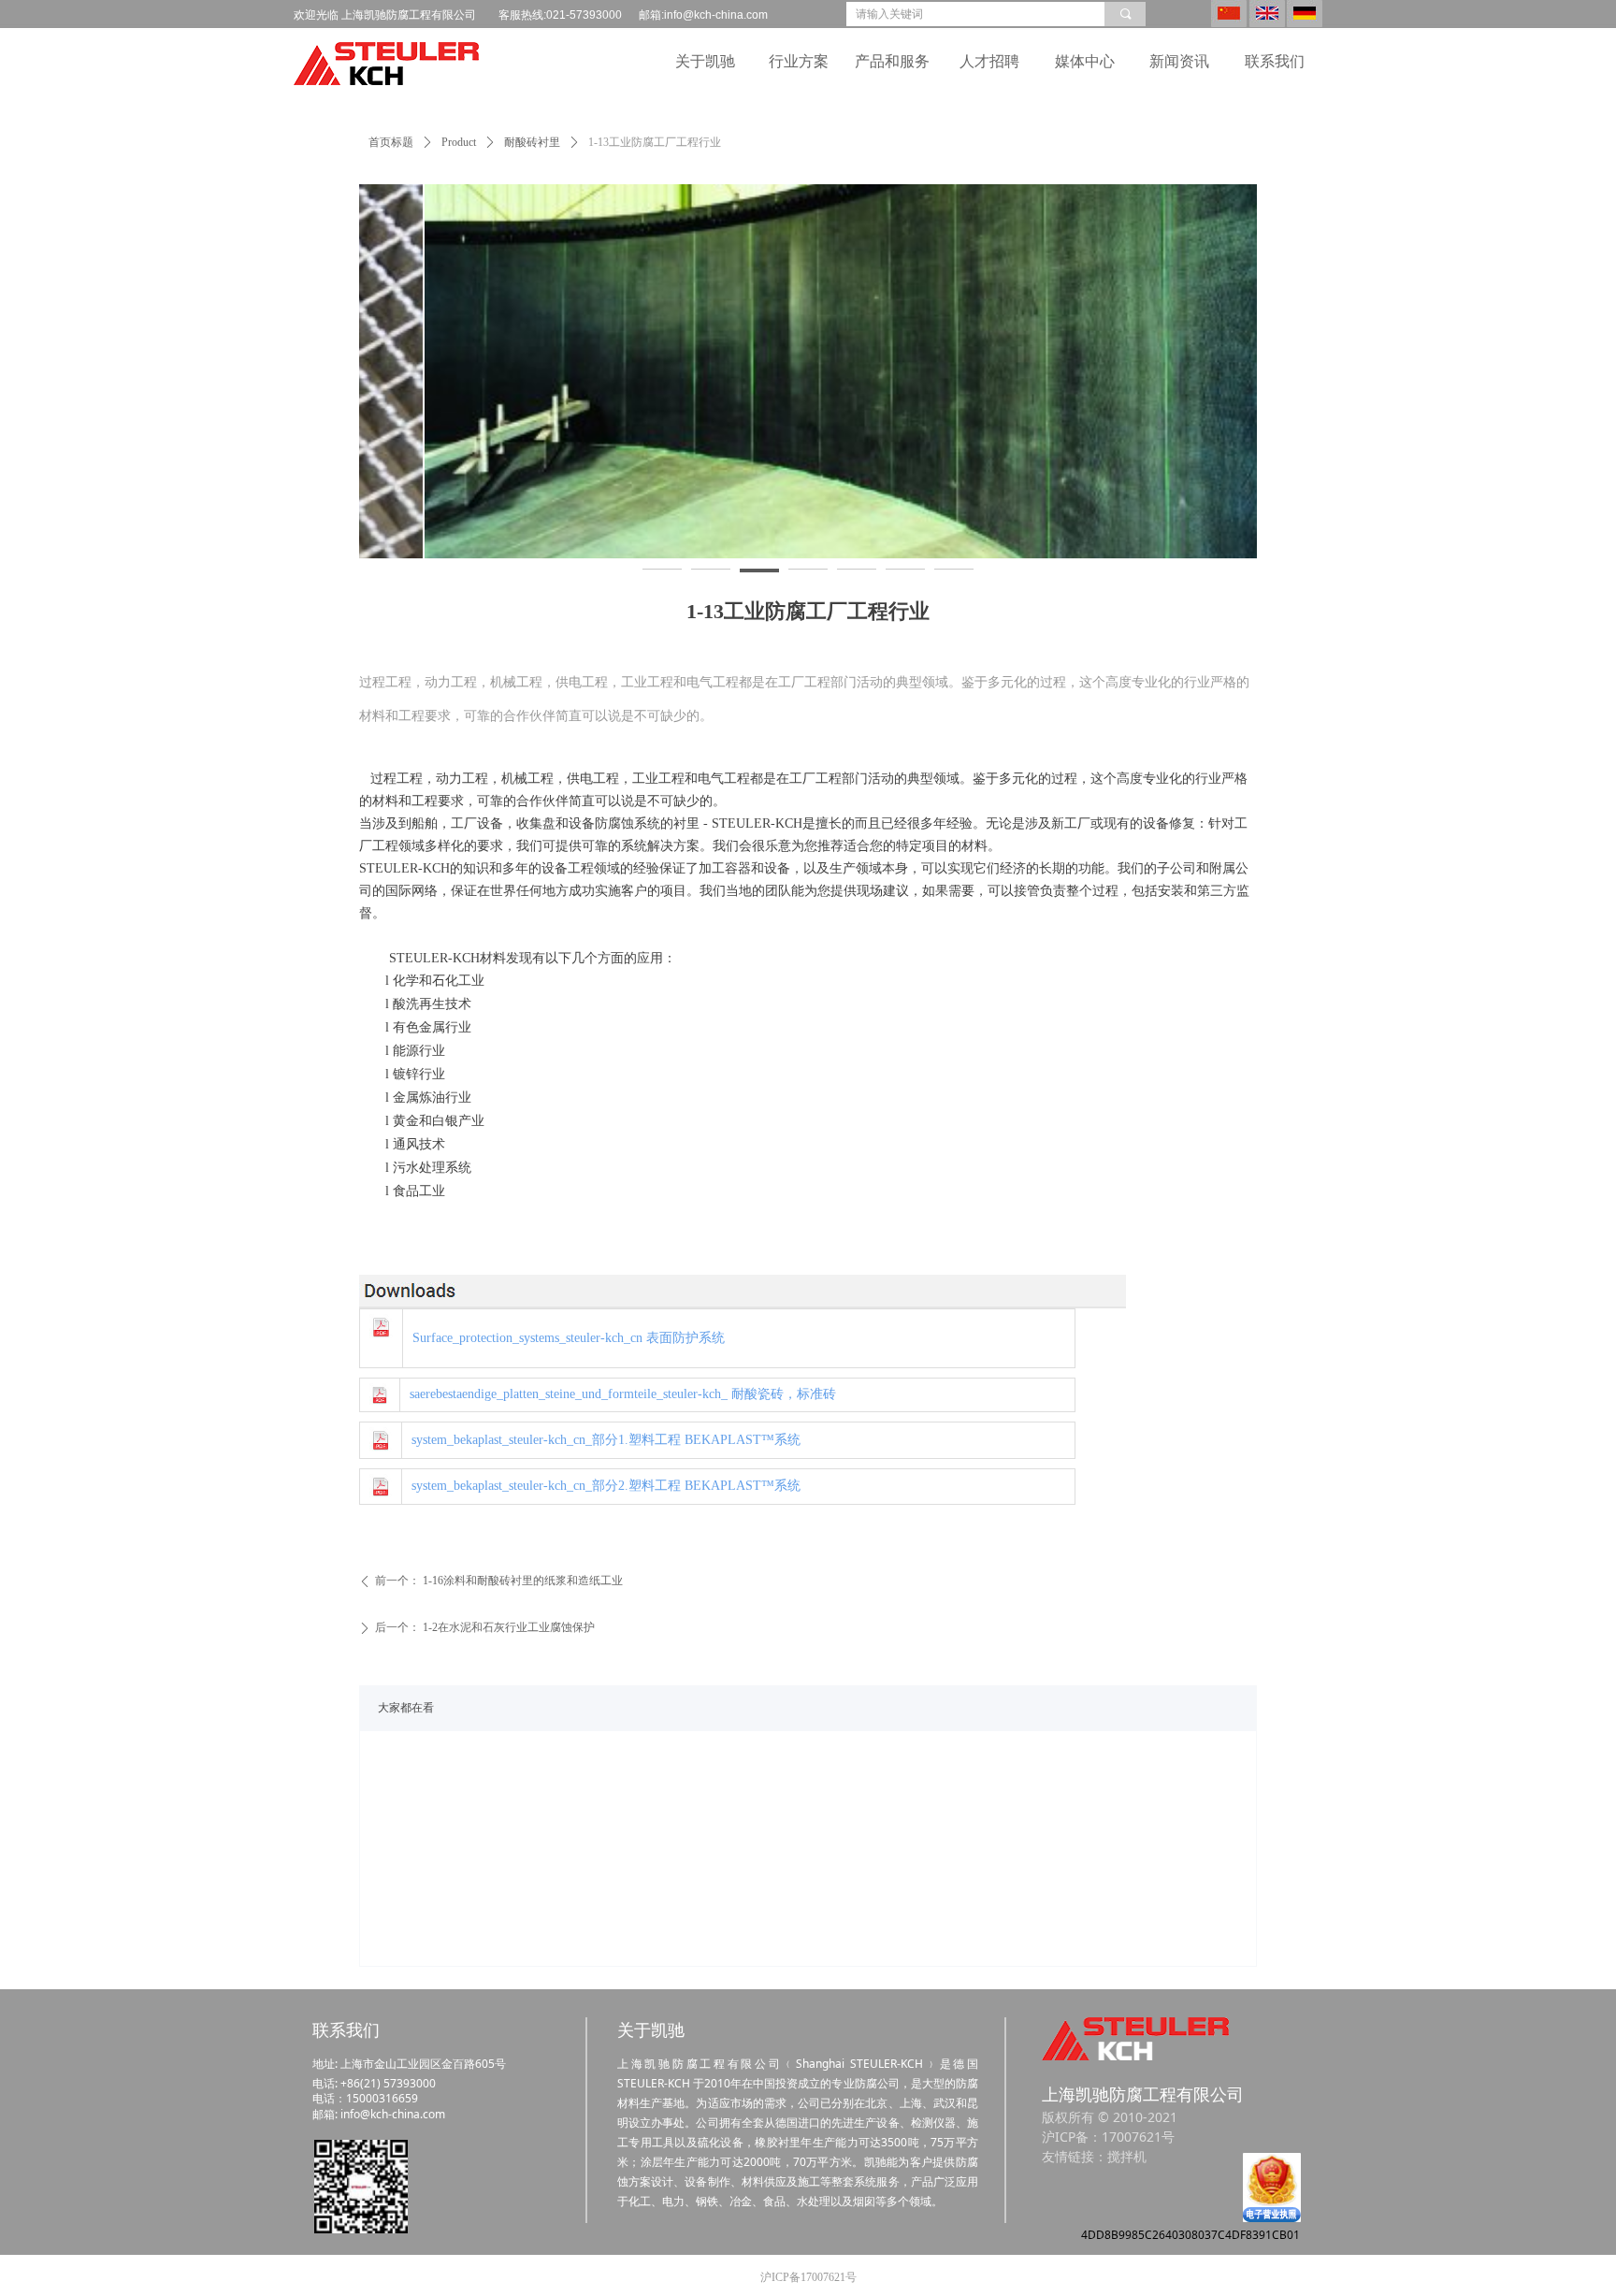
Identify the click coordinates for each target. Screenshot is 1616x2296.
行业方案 (799, 61)
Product (459, 142)
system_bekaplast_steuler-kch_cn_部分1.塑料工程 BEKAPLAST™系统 (606, 1440)
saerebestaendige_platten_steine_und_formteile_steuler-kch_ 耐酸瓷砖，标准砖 (623, 1394)
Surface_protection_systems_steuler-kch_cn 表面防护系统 (569, 1338)
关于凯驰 (705, 61)
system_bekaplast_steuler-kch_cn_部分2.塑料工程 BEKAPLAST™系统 (606, 1486)
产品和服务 (892, 61)
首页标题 (391, 142)
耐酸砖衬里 (532, 142)
